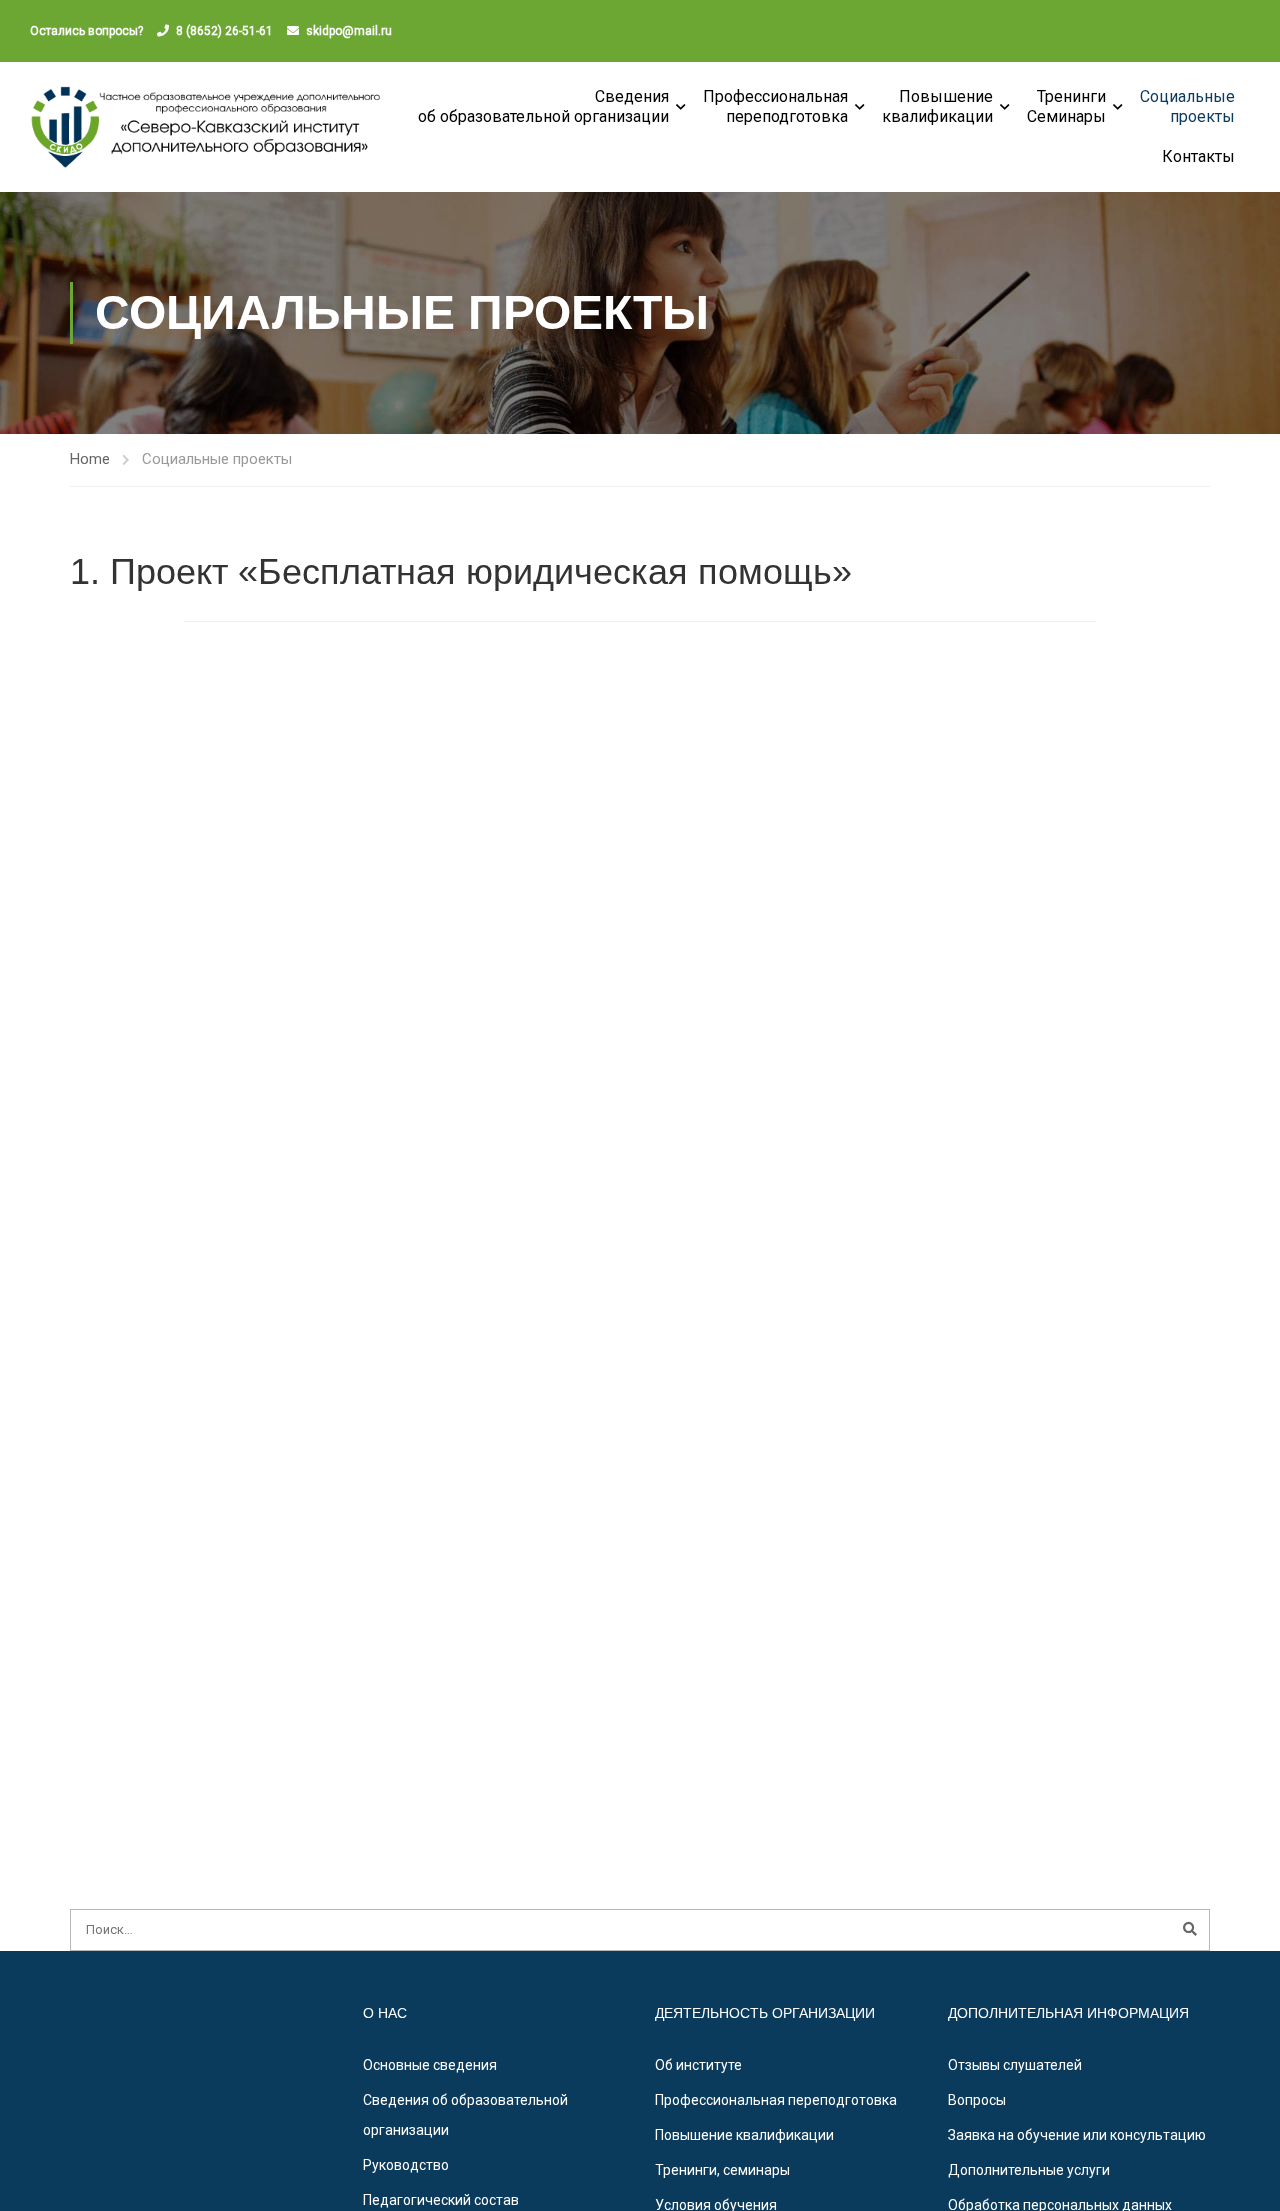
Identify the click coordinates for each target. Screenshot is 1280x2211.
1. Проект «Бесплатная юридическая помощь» (461, 571)
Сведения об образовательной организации (543, 106)
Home (90, 459)
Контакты (1198, 156)
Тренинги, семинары (722, 2170)
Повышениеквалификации (937, 106)
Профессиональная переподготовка (775, 106)
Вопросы (977, 2100)
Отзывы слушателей (1015, 2065)
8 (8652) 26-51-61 (224, 31)
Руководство (406, 2165)
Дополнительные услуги (1029, 2170)
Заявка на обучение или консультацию (1077, 2135)
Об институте (698, 2065)
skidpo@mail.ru (349, 31)
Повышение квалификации (744, 2135)
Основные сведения (430, 2065)
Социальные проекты (1187, 106)
